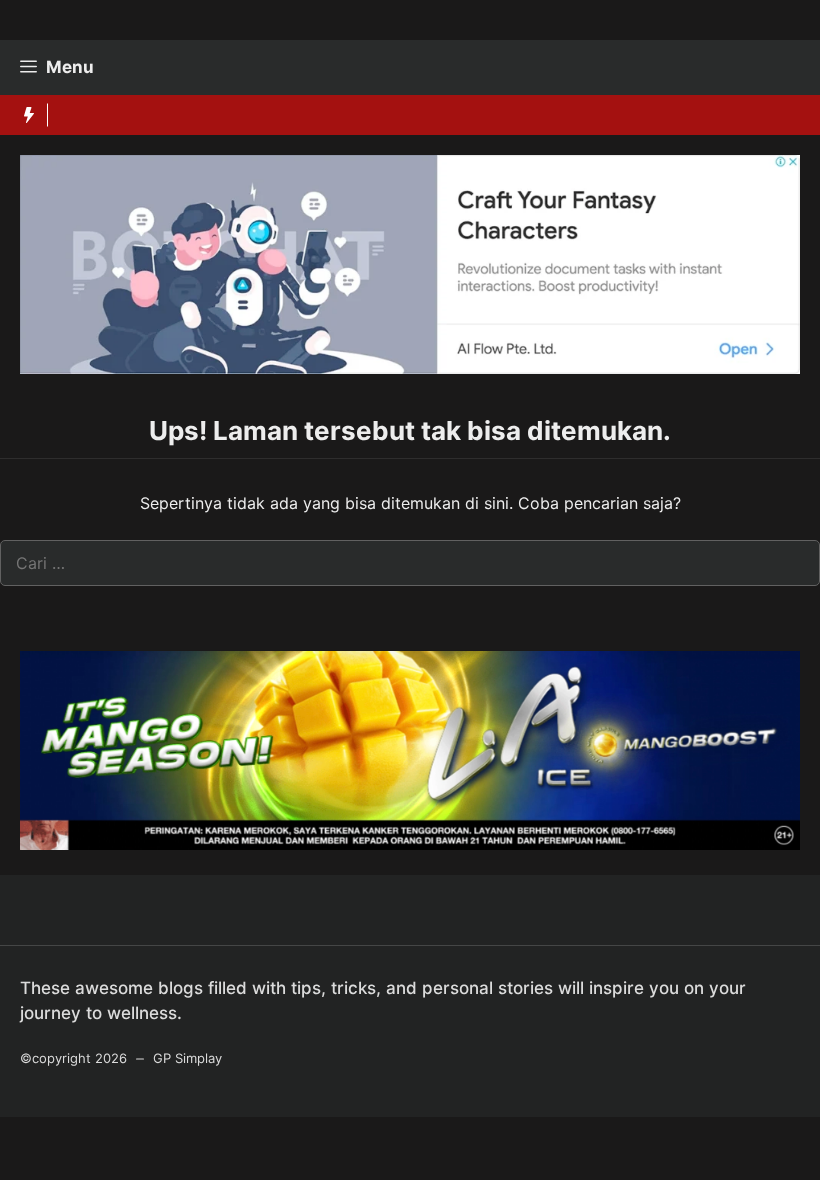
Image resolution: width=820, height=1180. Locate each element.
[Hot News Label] (24, 115)
